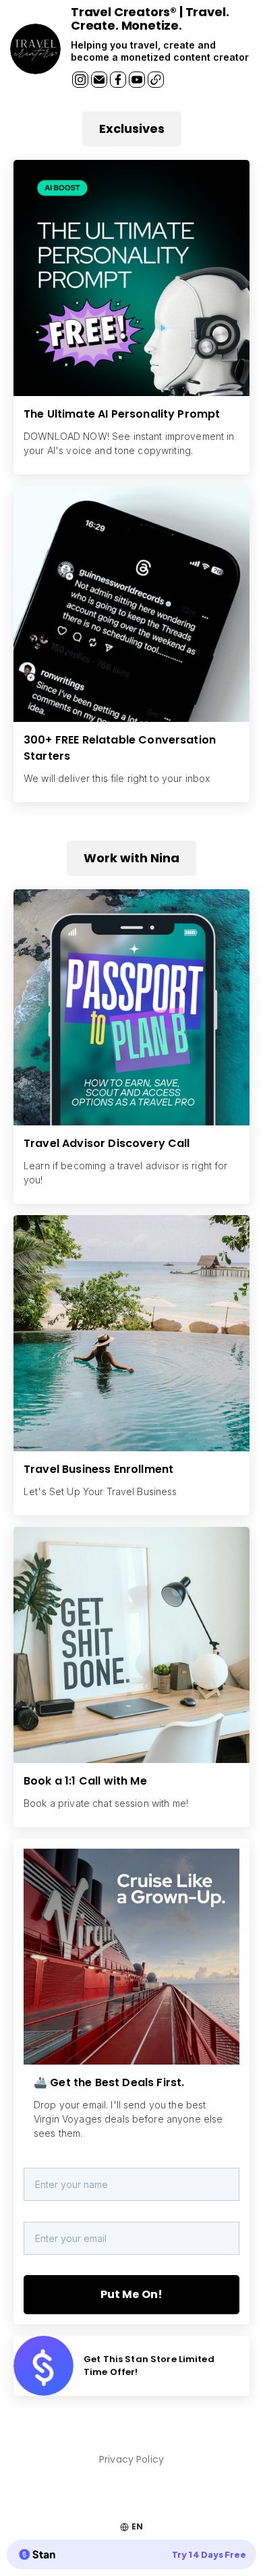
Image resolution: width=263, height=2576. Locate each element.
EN (137, 2526)
